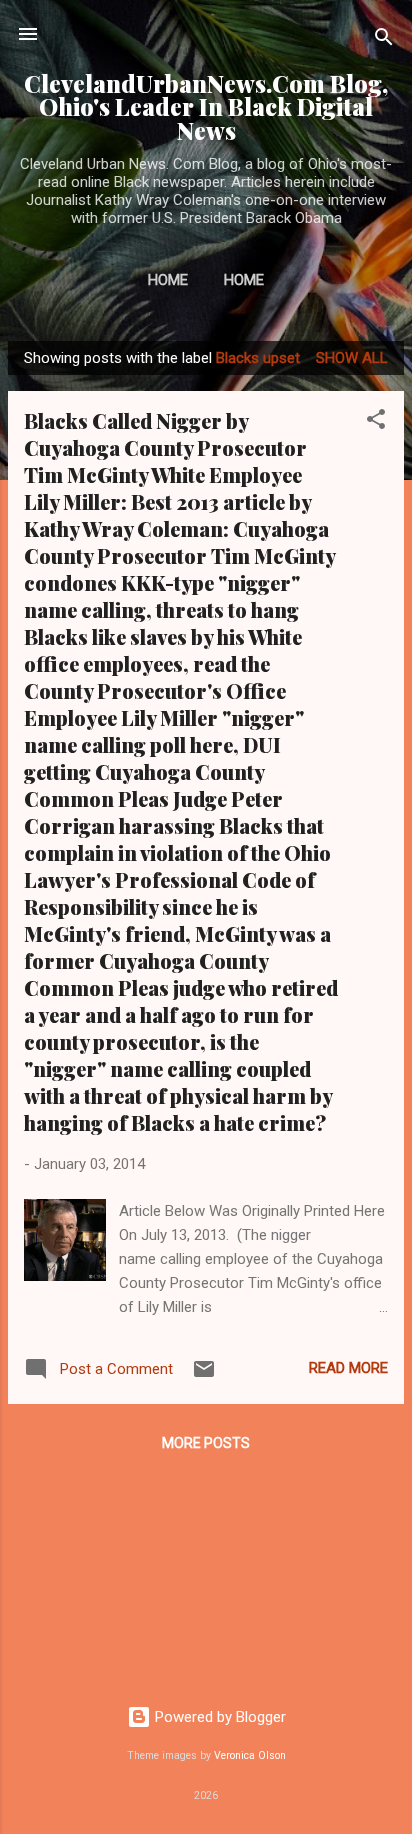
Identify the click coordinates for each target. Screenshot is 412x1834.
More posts (206, 1443)
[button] (376, 422)
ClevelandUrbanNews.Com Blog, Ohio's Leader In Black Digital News (206, 107)
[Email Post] (204, 1376)
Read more (348, 1368)
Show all (352, 358)
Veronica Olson (250, 1755)
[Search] (384, 40)
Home (168, 280)
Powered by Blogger (218, 1717)
